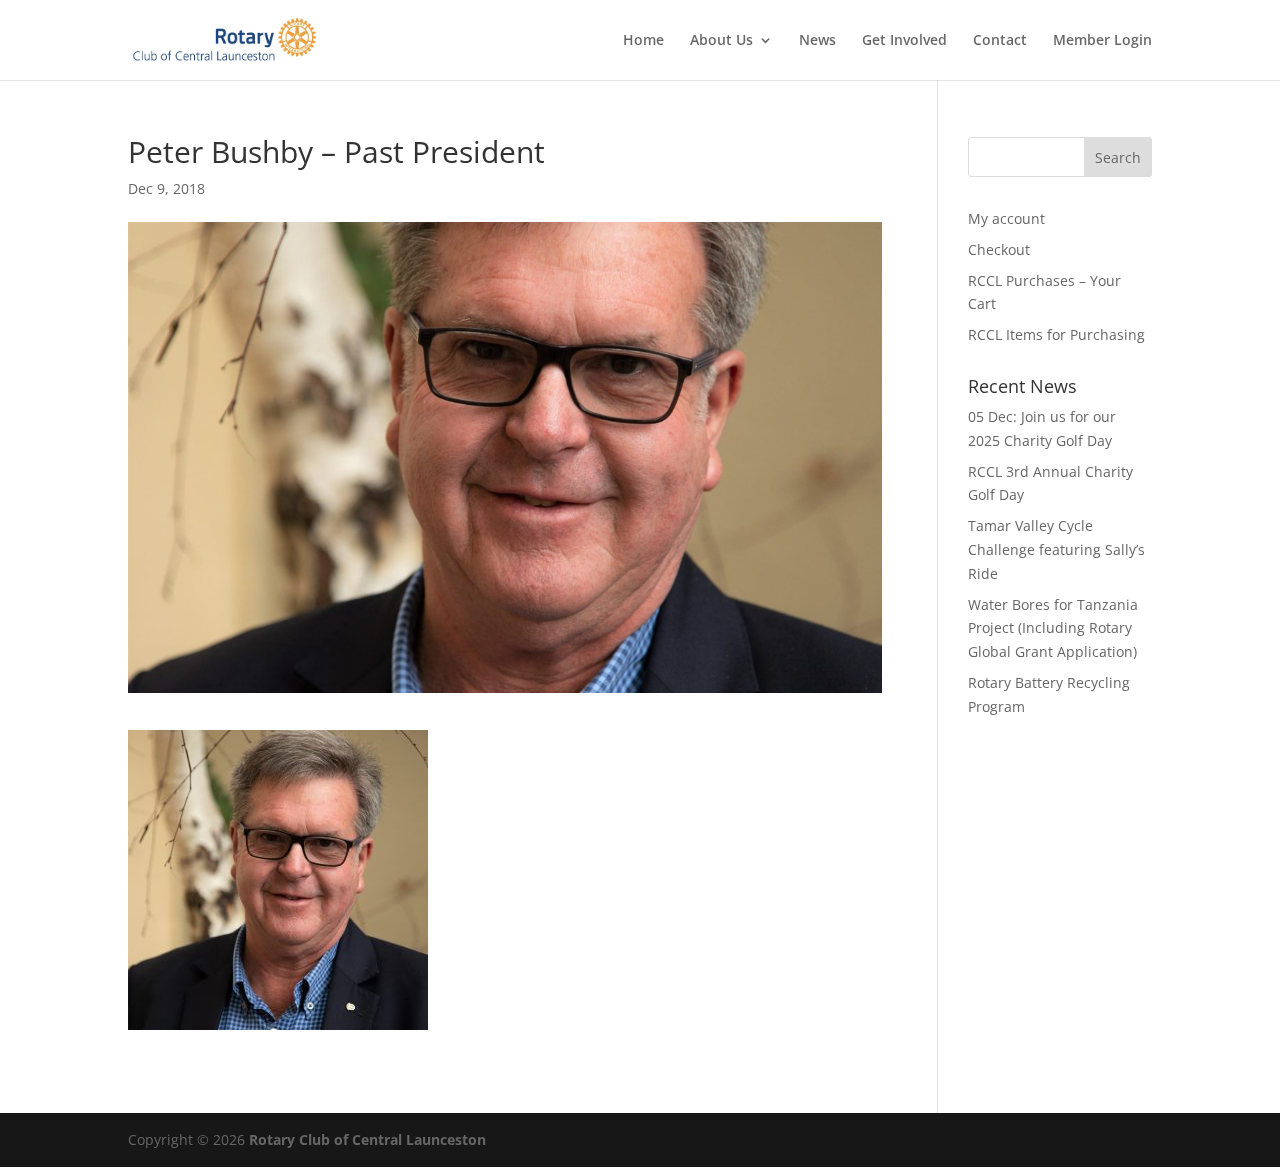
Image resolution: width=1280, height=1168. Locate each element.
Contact (1000, 41)
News (817, 41)
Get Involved (904, 41)
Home (643, 41)
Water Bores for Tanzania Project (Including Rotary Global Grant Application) (1053, 628)
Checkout (999, 249)
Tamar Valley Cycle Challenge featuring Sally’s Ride (1056, 549)
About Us (721, 41)
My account (1006, 218)
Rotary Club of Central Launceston (367, 1139)
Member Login (1102, 41)
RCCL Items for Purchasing (1056, 334)
